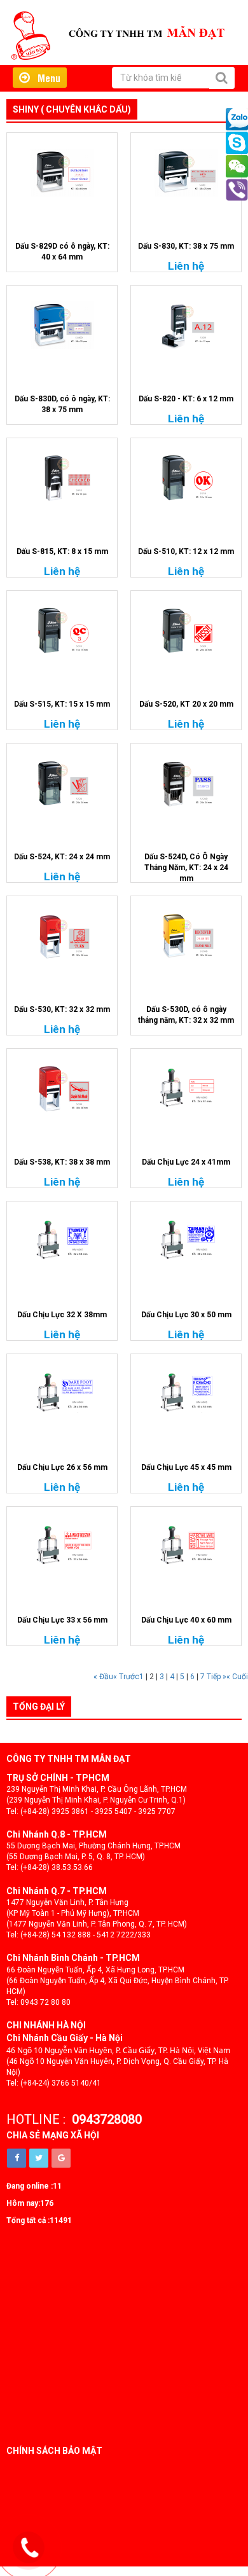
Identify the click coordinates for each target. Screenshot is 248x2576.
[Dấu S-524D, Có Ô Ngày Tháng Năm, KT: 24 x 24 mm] (186, 783)
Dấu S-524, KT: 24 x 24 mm (62, 857)
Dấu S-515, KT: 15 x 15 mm (62, 704)
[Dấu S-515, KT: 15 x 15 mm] (62, 630)
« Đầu (103, 1677)
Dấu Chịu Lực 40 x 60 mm (186, 1620)
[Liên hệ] (30, 2548)
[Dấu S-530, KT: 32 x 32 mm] (62, 936)
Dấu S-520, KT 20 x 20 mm (186, 704)
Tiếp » (217, 1677)
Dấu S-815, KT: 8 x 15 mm (62, 551)
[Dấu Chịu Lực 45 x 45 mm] (186, 1394)
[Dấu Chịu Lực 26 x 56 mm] (62, 1394)
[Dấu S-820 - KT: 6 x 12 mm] (186, 325)
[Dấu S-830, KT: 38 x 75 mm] (186, 172)
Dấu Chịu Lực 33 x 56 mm (62, 1620)
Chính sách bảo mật (54, 2451)
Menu (45, 78)
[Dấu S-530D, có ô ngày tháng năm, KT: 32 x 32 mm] (186, 936)
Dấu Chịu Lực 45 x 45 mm (186, 1467)
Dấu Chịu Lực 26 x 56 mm (62, 1467)
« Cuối (237, 1677)
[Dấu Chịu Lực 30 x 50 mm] (186, 1241)
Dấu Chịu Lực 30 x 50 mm (186, 1315)
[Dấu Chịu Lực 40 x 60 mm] (186, 1546)
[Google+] (61, 2158)
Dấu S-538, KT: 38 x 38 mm (62, 1162)
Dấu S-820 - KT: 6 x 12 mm (186, 399)
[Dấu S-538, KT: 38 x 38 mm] (62, 1088)
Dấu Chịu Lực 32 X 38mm (62, 1315)
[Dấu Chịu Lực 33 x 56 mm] (62, 1546)
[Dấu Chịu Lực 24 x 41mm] (186, 1088)
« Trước (126, 1677)
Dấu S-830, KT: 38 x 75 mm (186, 246)
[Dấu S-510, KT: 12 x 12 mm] (186, 478)
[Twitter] (39, 2158)
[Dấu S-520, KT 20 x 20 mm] (186, 630)
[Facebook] (17, 2158)
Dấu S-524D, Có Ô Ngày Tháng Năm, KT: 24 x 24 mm (186, 868)
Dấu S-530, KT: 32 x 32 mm (62, 1009)
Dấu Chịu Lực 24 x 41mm (186, 1162)
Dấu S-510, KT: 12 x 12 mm (186, 551)
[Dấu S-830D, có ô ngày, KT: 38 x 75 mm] (62, 325)
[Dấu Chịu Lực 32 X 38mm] (62, 1241)
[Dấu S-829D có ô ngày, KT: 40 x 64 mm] (62, 172)
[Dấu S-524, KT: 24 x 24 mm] (62, 783)
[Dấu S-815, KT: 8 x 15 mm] (62, 478)
